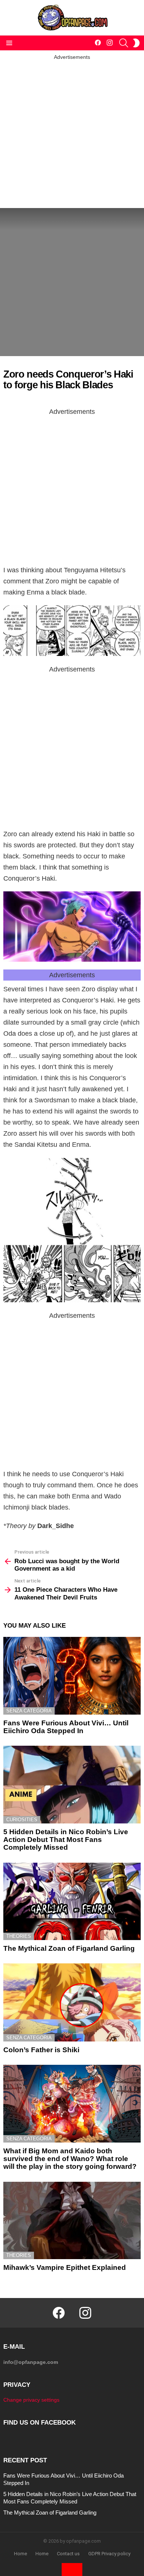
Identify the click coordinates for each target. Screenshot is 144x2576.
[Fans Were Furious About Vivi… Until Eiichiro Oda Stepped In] (72, 1676)
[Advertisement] (72, 133)
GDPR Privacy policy (109, 2554)
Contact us (68, 2554)
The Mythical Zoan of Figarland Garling (69, 1948)
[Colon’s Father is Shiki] (72, 2002)
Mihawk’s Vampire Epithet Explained (65, 2267)
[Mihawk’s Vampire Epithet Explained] (72, 2220)
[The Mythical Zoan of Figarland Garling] (72, 1901)
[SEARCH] (124, 43)
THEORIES (19, 1936)
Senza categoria (29, 1711)
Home (20, 2554)
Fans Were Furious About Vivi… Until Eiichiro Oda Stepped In (66, 1727)
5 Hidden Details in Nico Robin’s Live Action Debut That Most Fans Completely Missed (66, 1840)
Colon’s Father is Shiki (41, 2050)
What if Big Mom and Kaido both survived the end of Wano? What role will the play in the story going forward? (70, 2159)
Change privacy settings (31, 2400)
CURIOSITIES (22, 1820)
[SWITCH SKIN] (136, 43)
